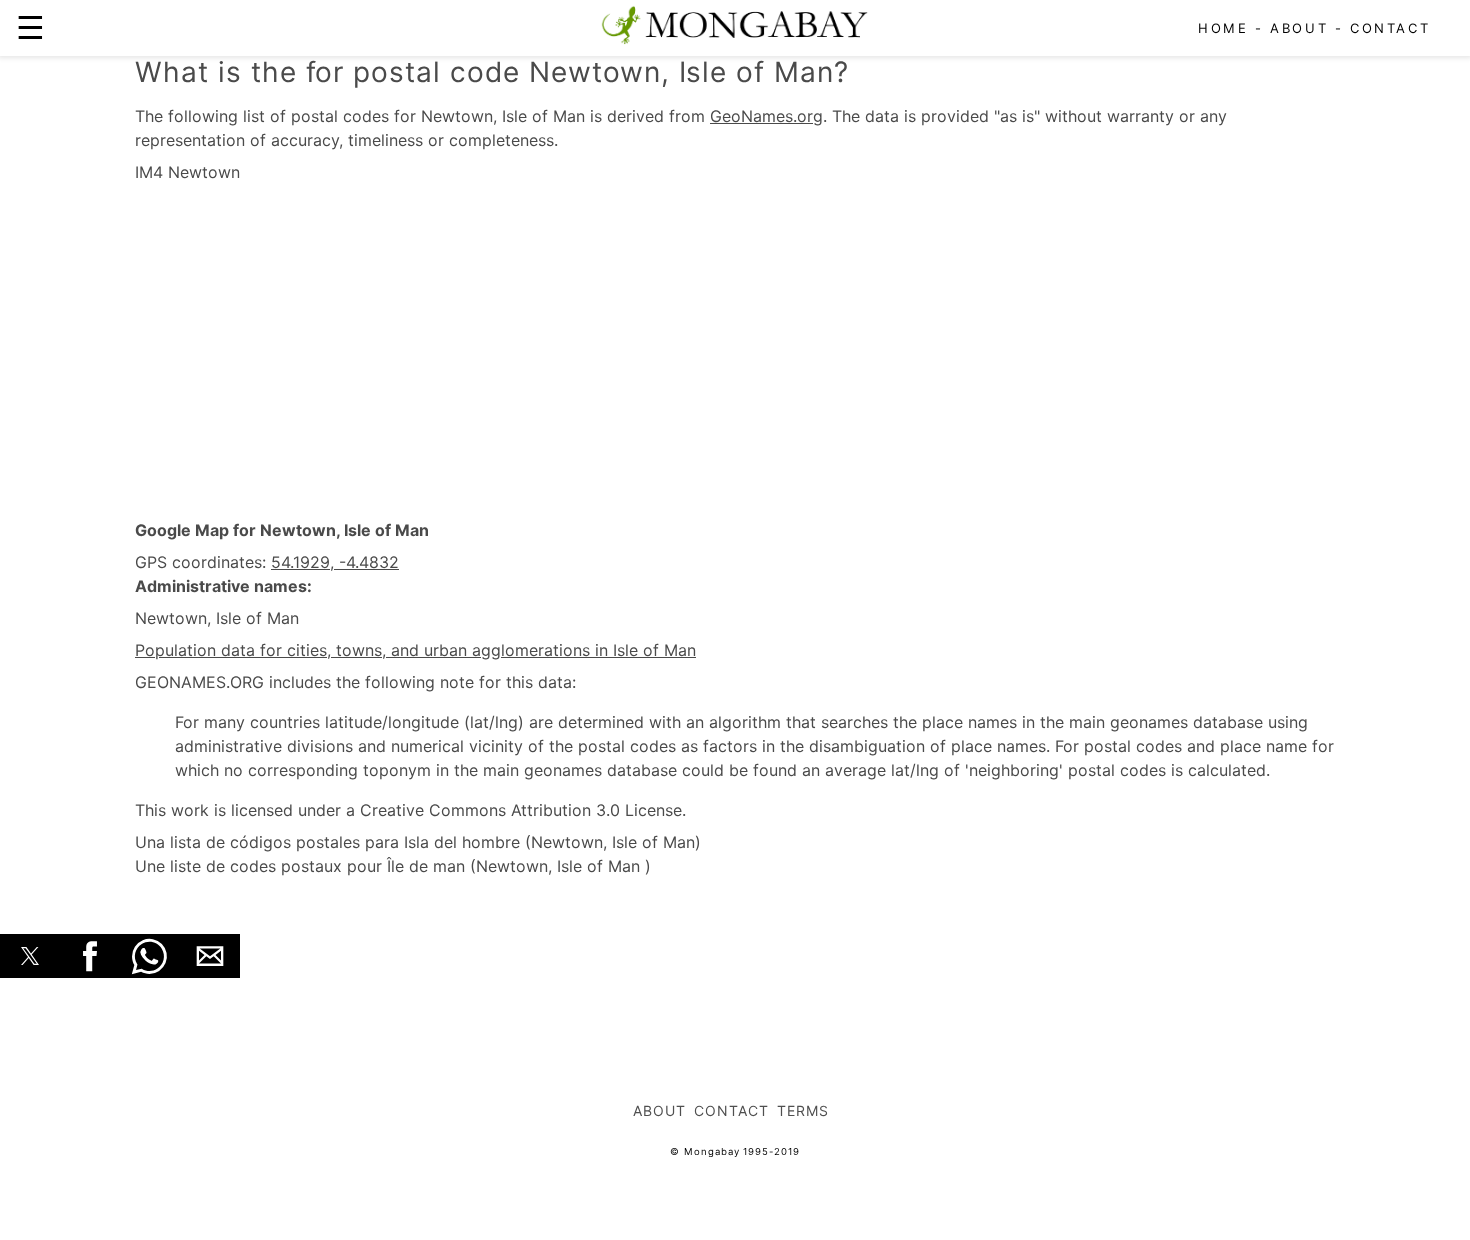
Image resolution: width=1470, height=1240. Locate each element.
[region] (735, 352)
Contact (1390, 28)
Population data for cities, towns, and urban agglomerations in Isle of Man (415, 650)
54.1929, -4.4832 (335, 562)
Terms (803, 1110)
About (1299, 28)
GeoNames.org (766, 116)
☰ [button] (30, 27)
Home (1223, 28)
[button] (30, 956)
